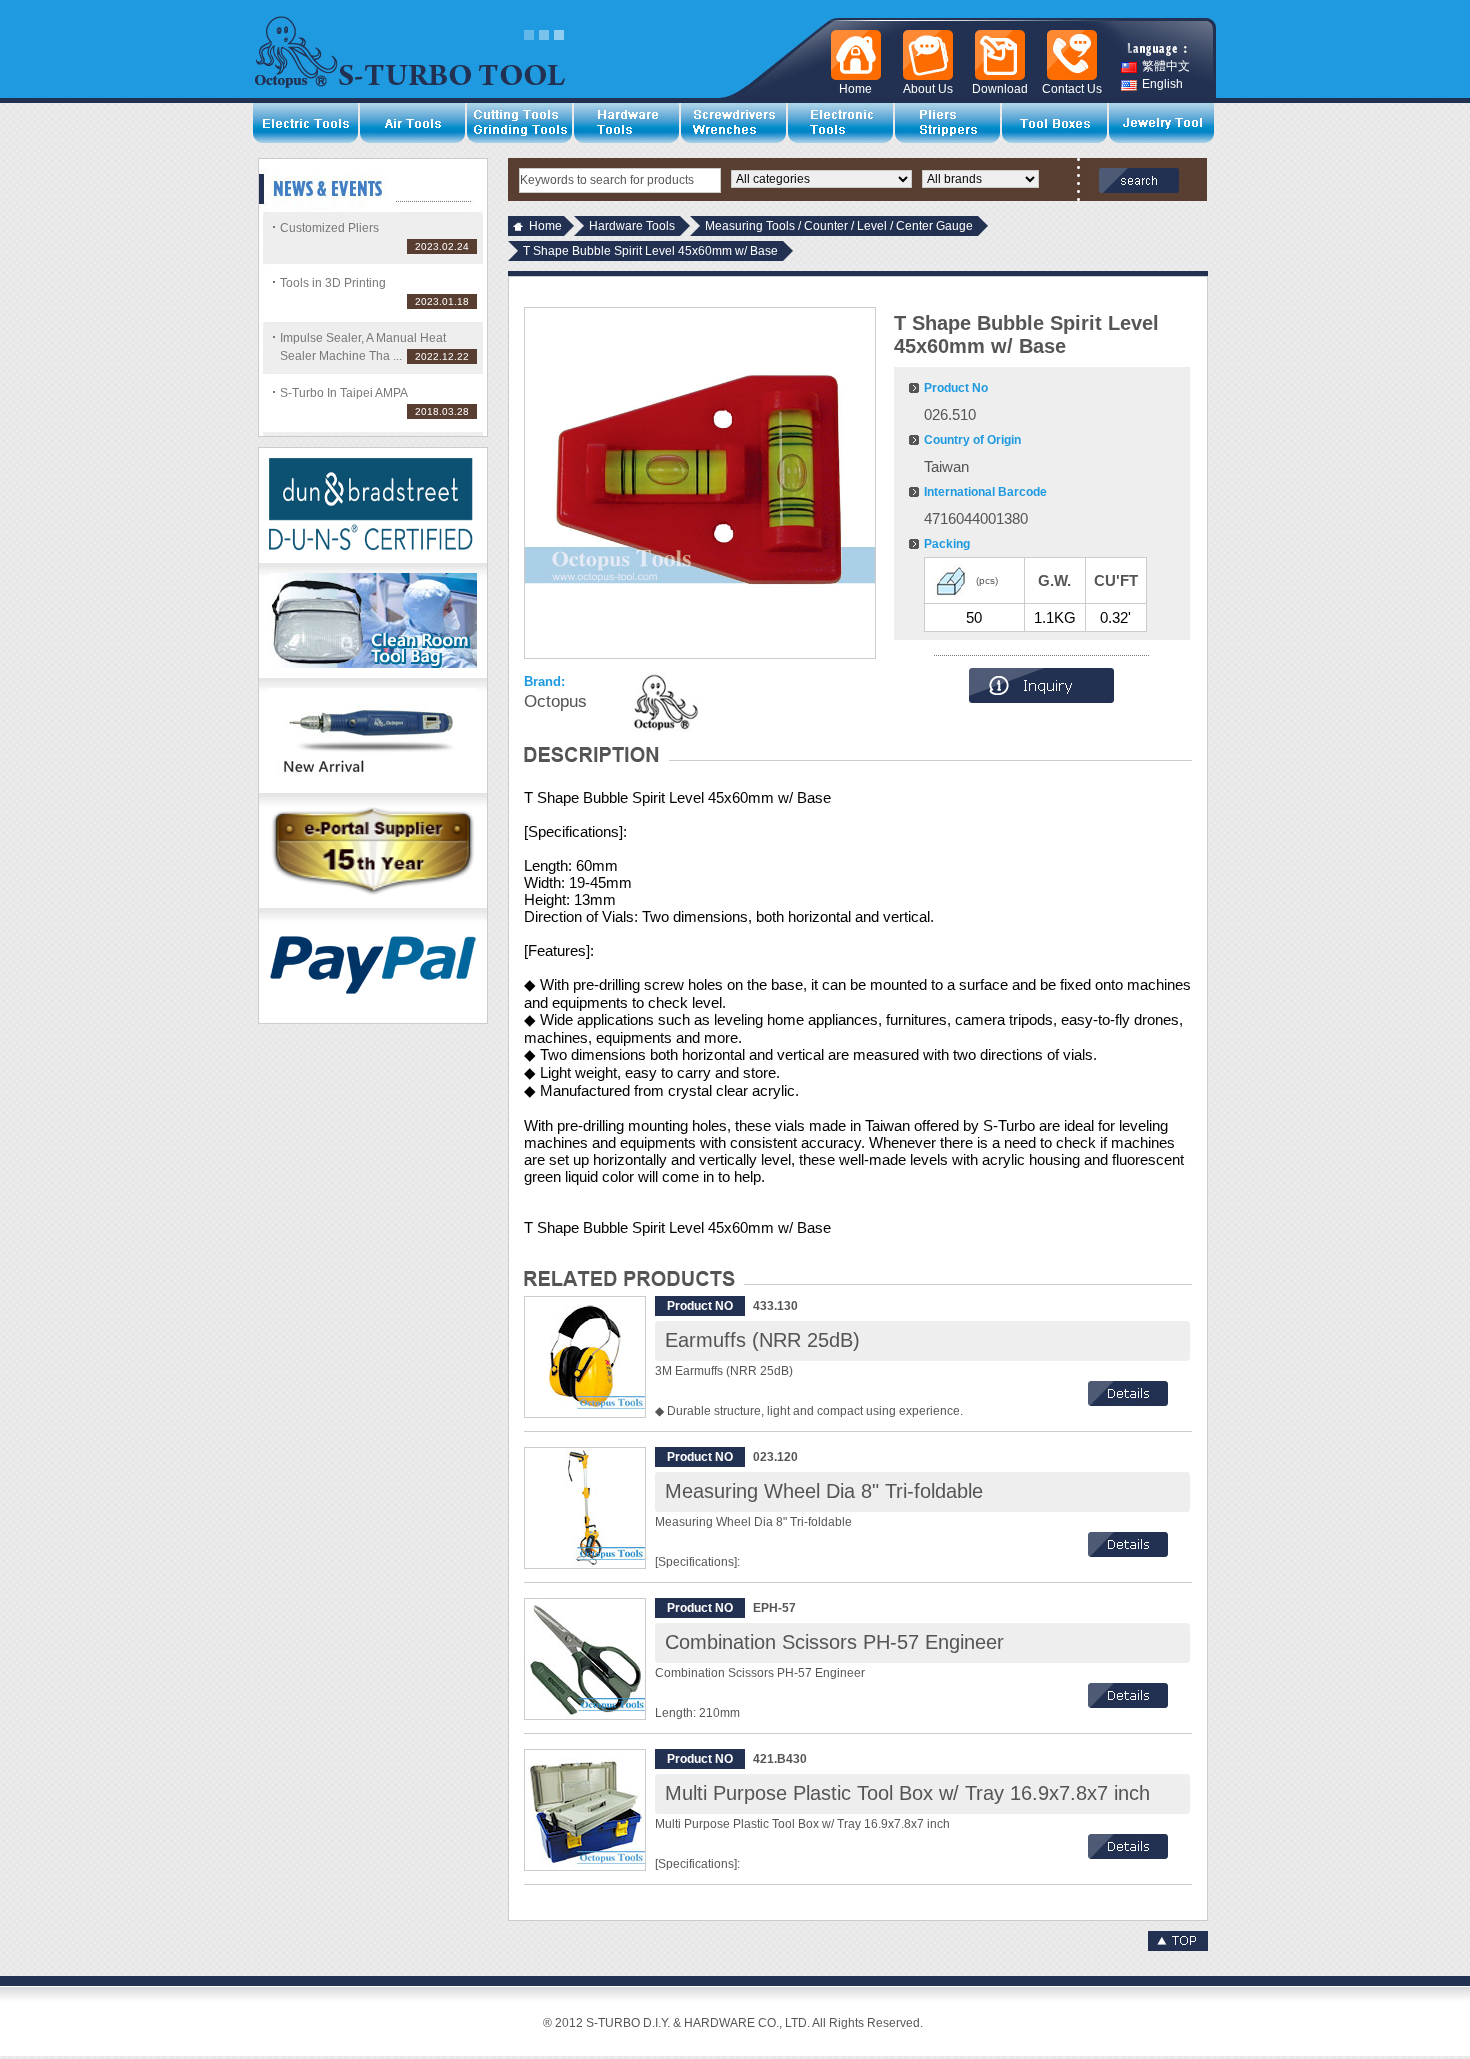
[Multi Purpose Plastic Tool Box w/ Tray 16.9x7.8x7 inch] (585, 1810)
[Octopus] (664, 702)
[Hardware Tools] (627, 123)
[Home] (852, 55)
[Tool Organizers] (1055, 123)
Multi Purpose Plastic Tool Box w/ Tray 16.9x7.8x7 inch (907, 1793)
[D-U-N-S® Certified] (373, 559)
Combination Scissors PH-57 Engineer (834, 1642)
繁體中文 (1166, 66)
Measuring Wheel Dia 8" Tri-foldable (824, 1491)
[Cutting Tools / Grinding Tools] (520, 123)
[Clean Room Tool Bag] (373, 674)
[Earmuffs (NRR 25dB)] (585, 1357)
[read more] (1128, 1402)
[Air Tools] (413, 123)
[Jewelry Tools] (1162, 123)
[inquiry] (1041, 699)
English (1162, 84)
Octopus (555, 701)
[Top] (1178, 1947)
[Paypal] (373, 1019)
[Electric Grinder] (373, 789)
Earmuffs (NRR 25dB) (762, 1340)
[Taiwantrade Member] (373, 904)
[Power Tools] (306, 123)
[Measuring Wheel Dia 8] (585, 1508)
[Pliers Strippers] (948, 123)
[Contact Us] (1068, 55)
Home (545, 226)
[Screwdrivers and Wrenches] (734, 123)
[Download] (996, 55)
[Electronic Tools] (841, 123)
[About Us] (924, 55)
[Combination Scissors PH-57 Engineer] (585, 1659)
